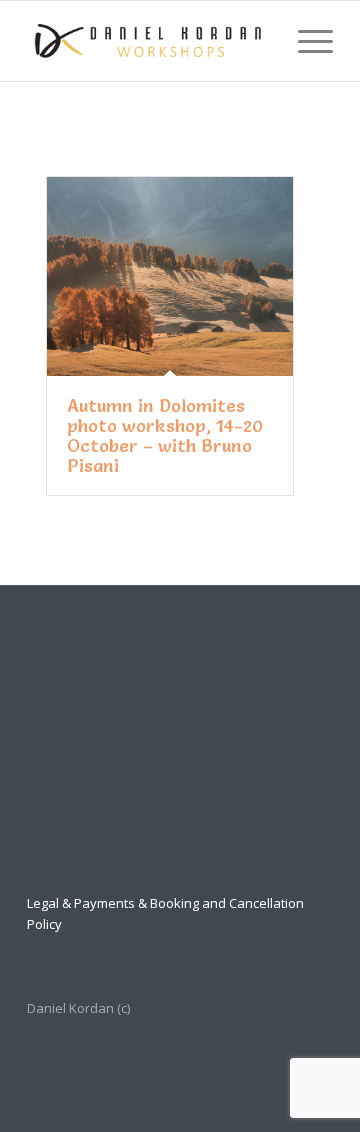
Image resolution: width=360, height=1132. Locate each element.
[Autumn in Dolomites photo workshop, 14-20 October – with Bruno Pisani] (170, 276)
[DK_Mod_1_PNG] (149, 41)
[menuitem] (305, 41)
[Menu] (305, 41)
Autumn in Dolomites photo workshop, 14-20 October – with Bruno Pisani (165, 435)
